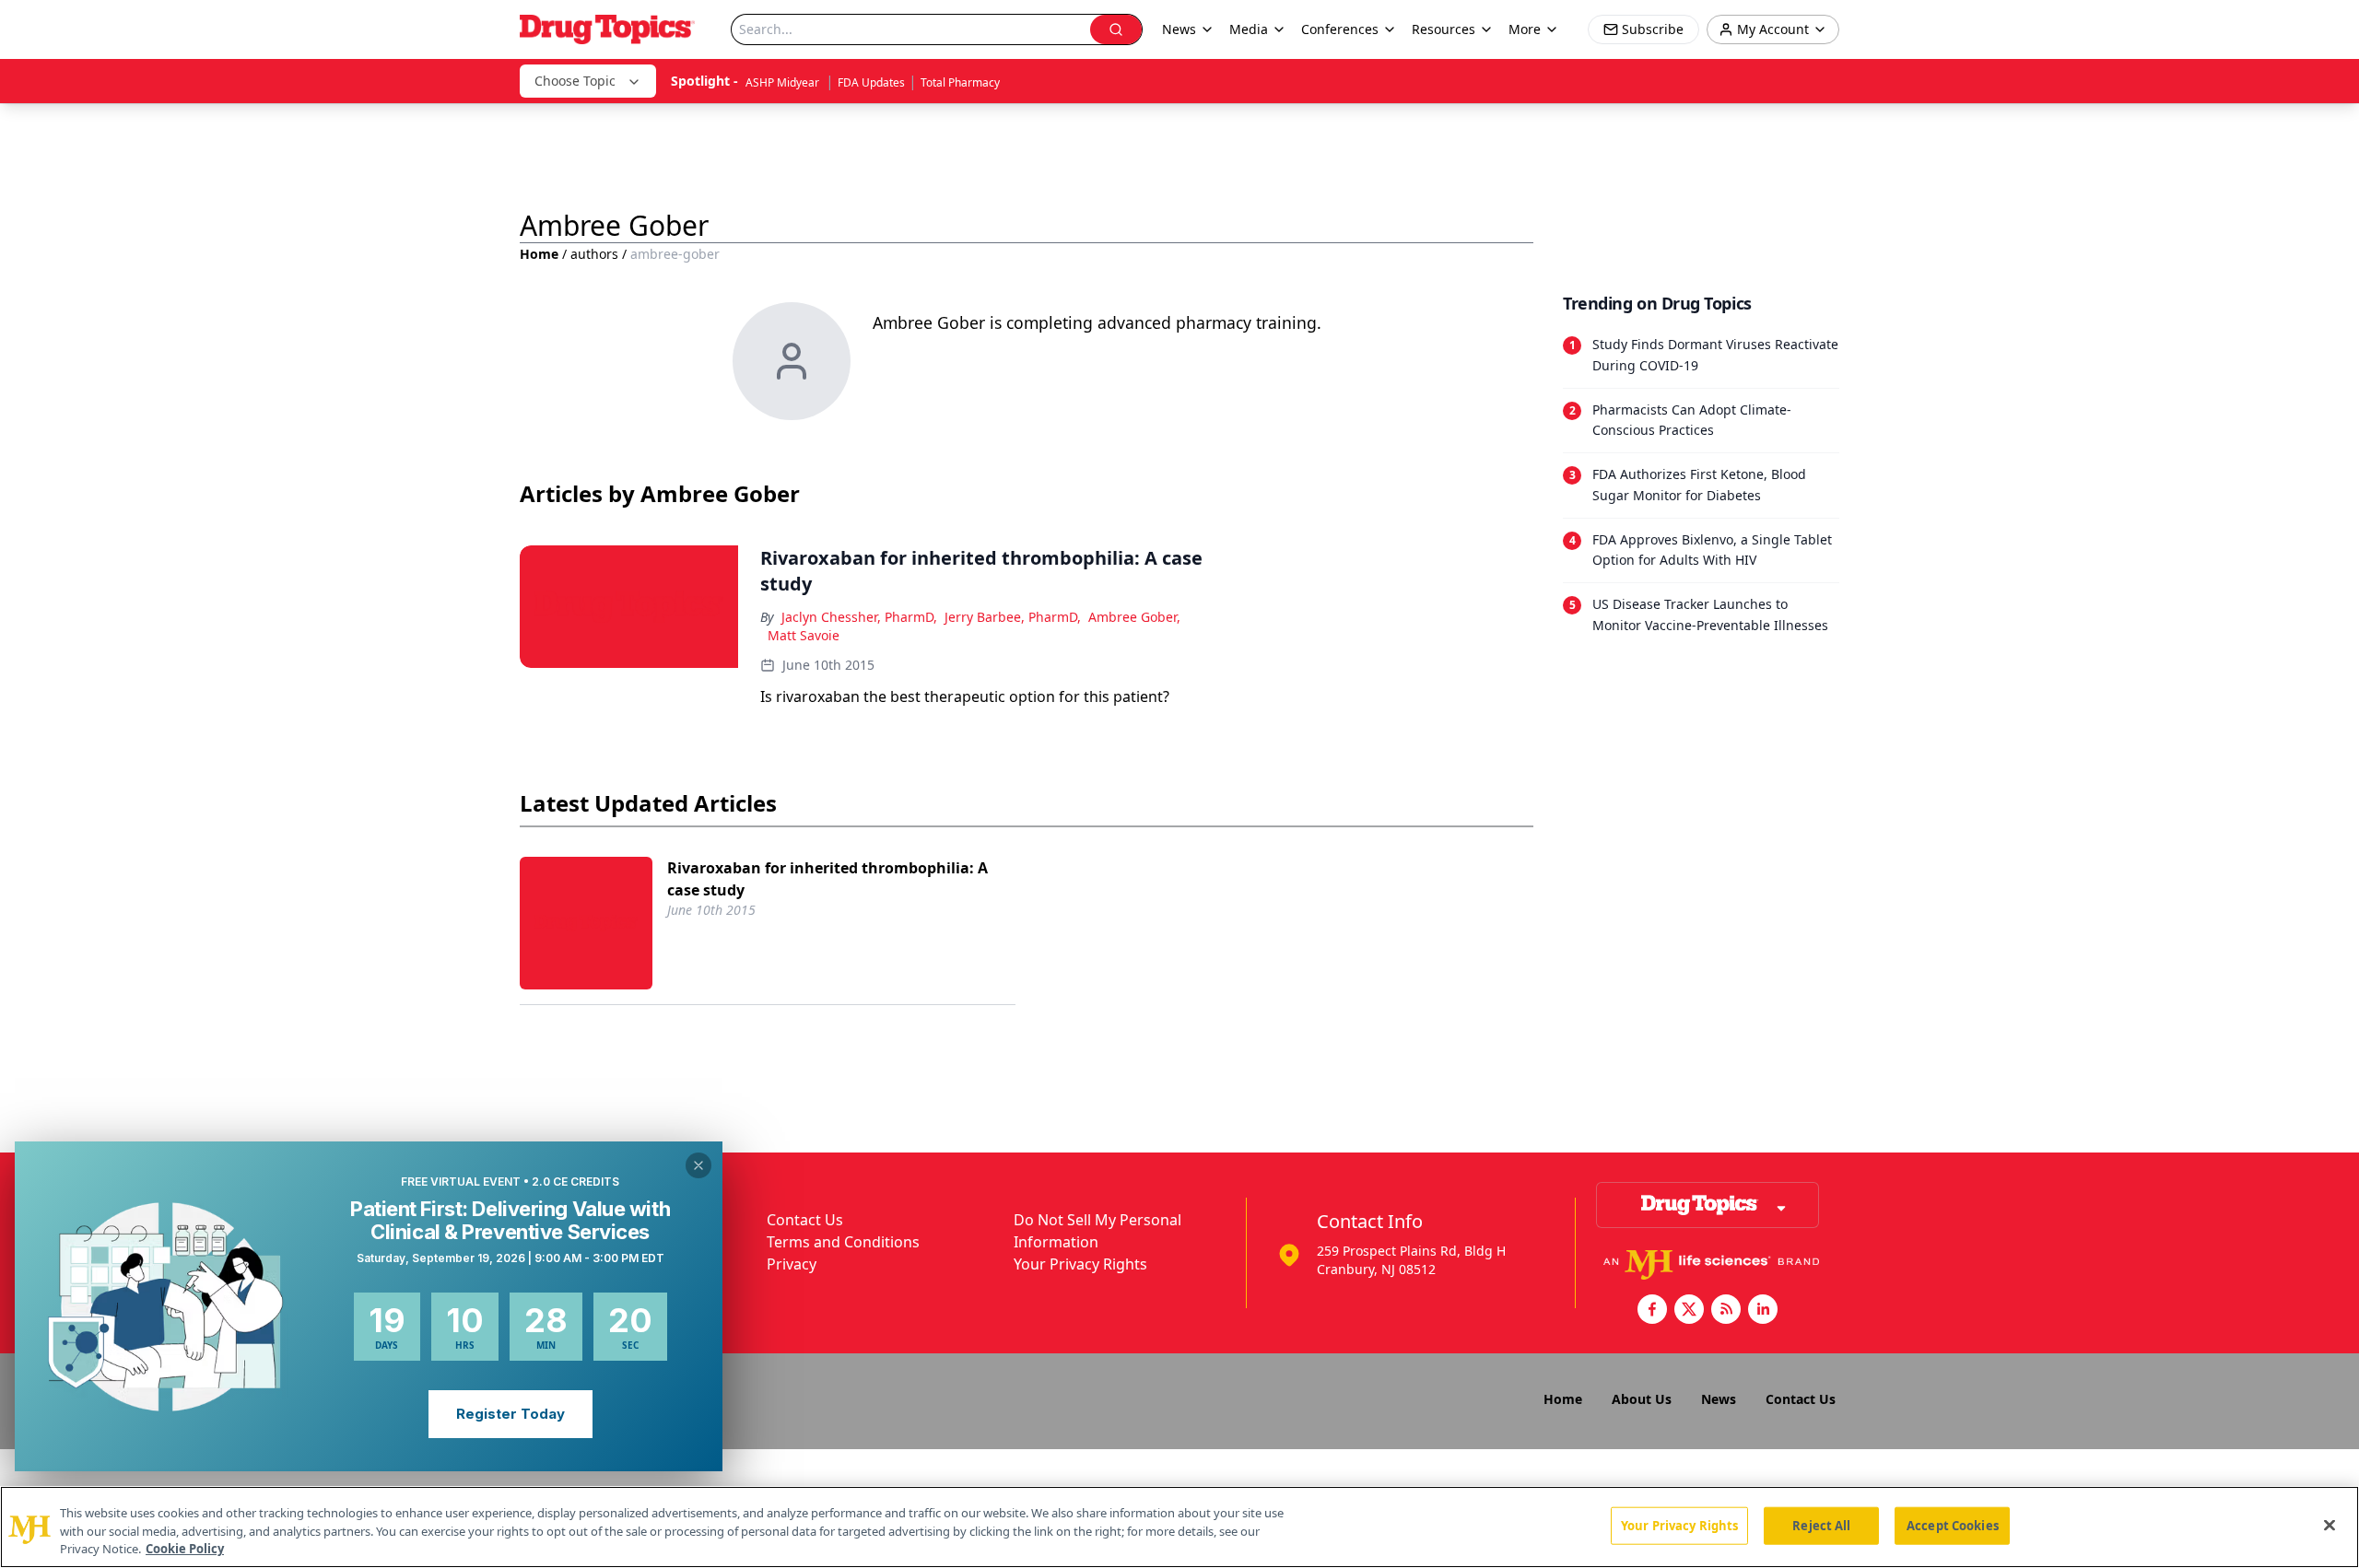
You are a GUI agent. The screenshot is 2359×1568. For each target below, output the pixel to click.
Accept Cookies (1953, 1525)
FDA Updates (871, 82)
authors (594, 254)
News (1719, 1399)
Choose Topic (575, 81)
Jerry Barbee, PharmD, (1013, 617)
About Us (1642, 1399)
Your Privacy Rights (1080, 1264)
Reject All (1821, 1525)
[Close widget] (698, 1165)
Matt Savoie (804, 635)
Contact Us (805, 1220)
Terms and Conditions (843, 1242)
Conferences (1340, 29)
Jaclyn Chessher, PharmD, (859, 617)
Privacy (792, 1264)
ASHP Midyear (784, 82)
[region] (1179, 1527)
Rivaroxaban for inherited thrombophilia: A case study (827, 879)
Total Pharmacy (960, 82)
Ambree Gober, (1134, 617)
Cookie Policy (185, 1549)
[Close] (2330, 1525)
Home (539, 254)
